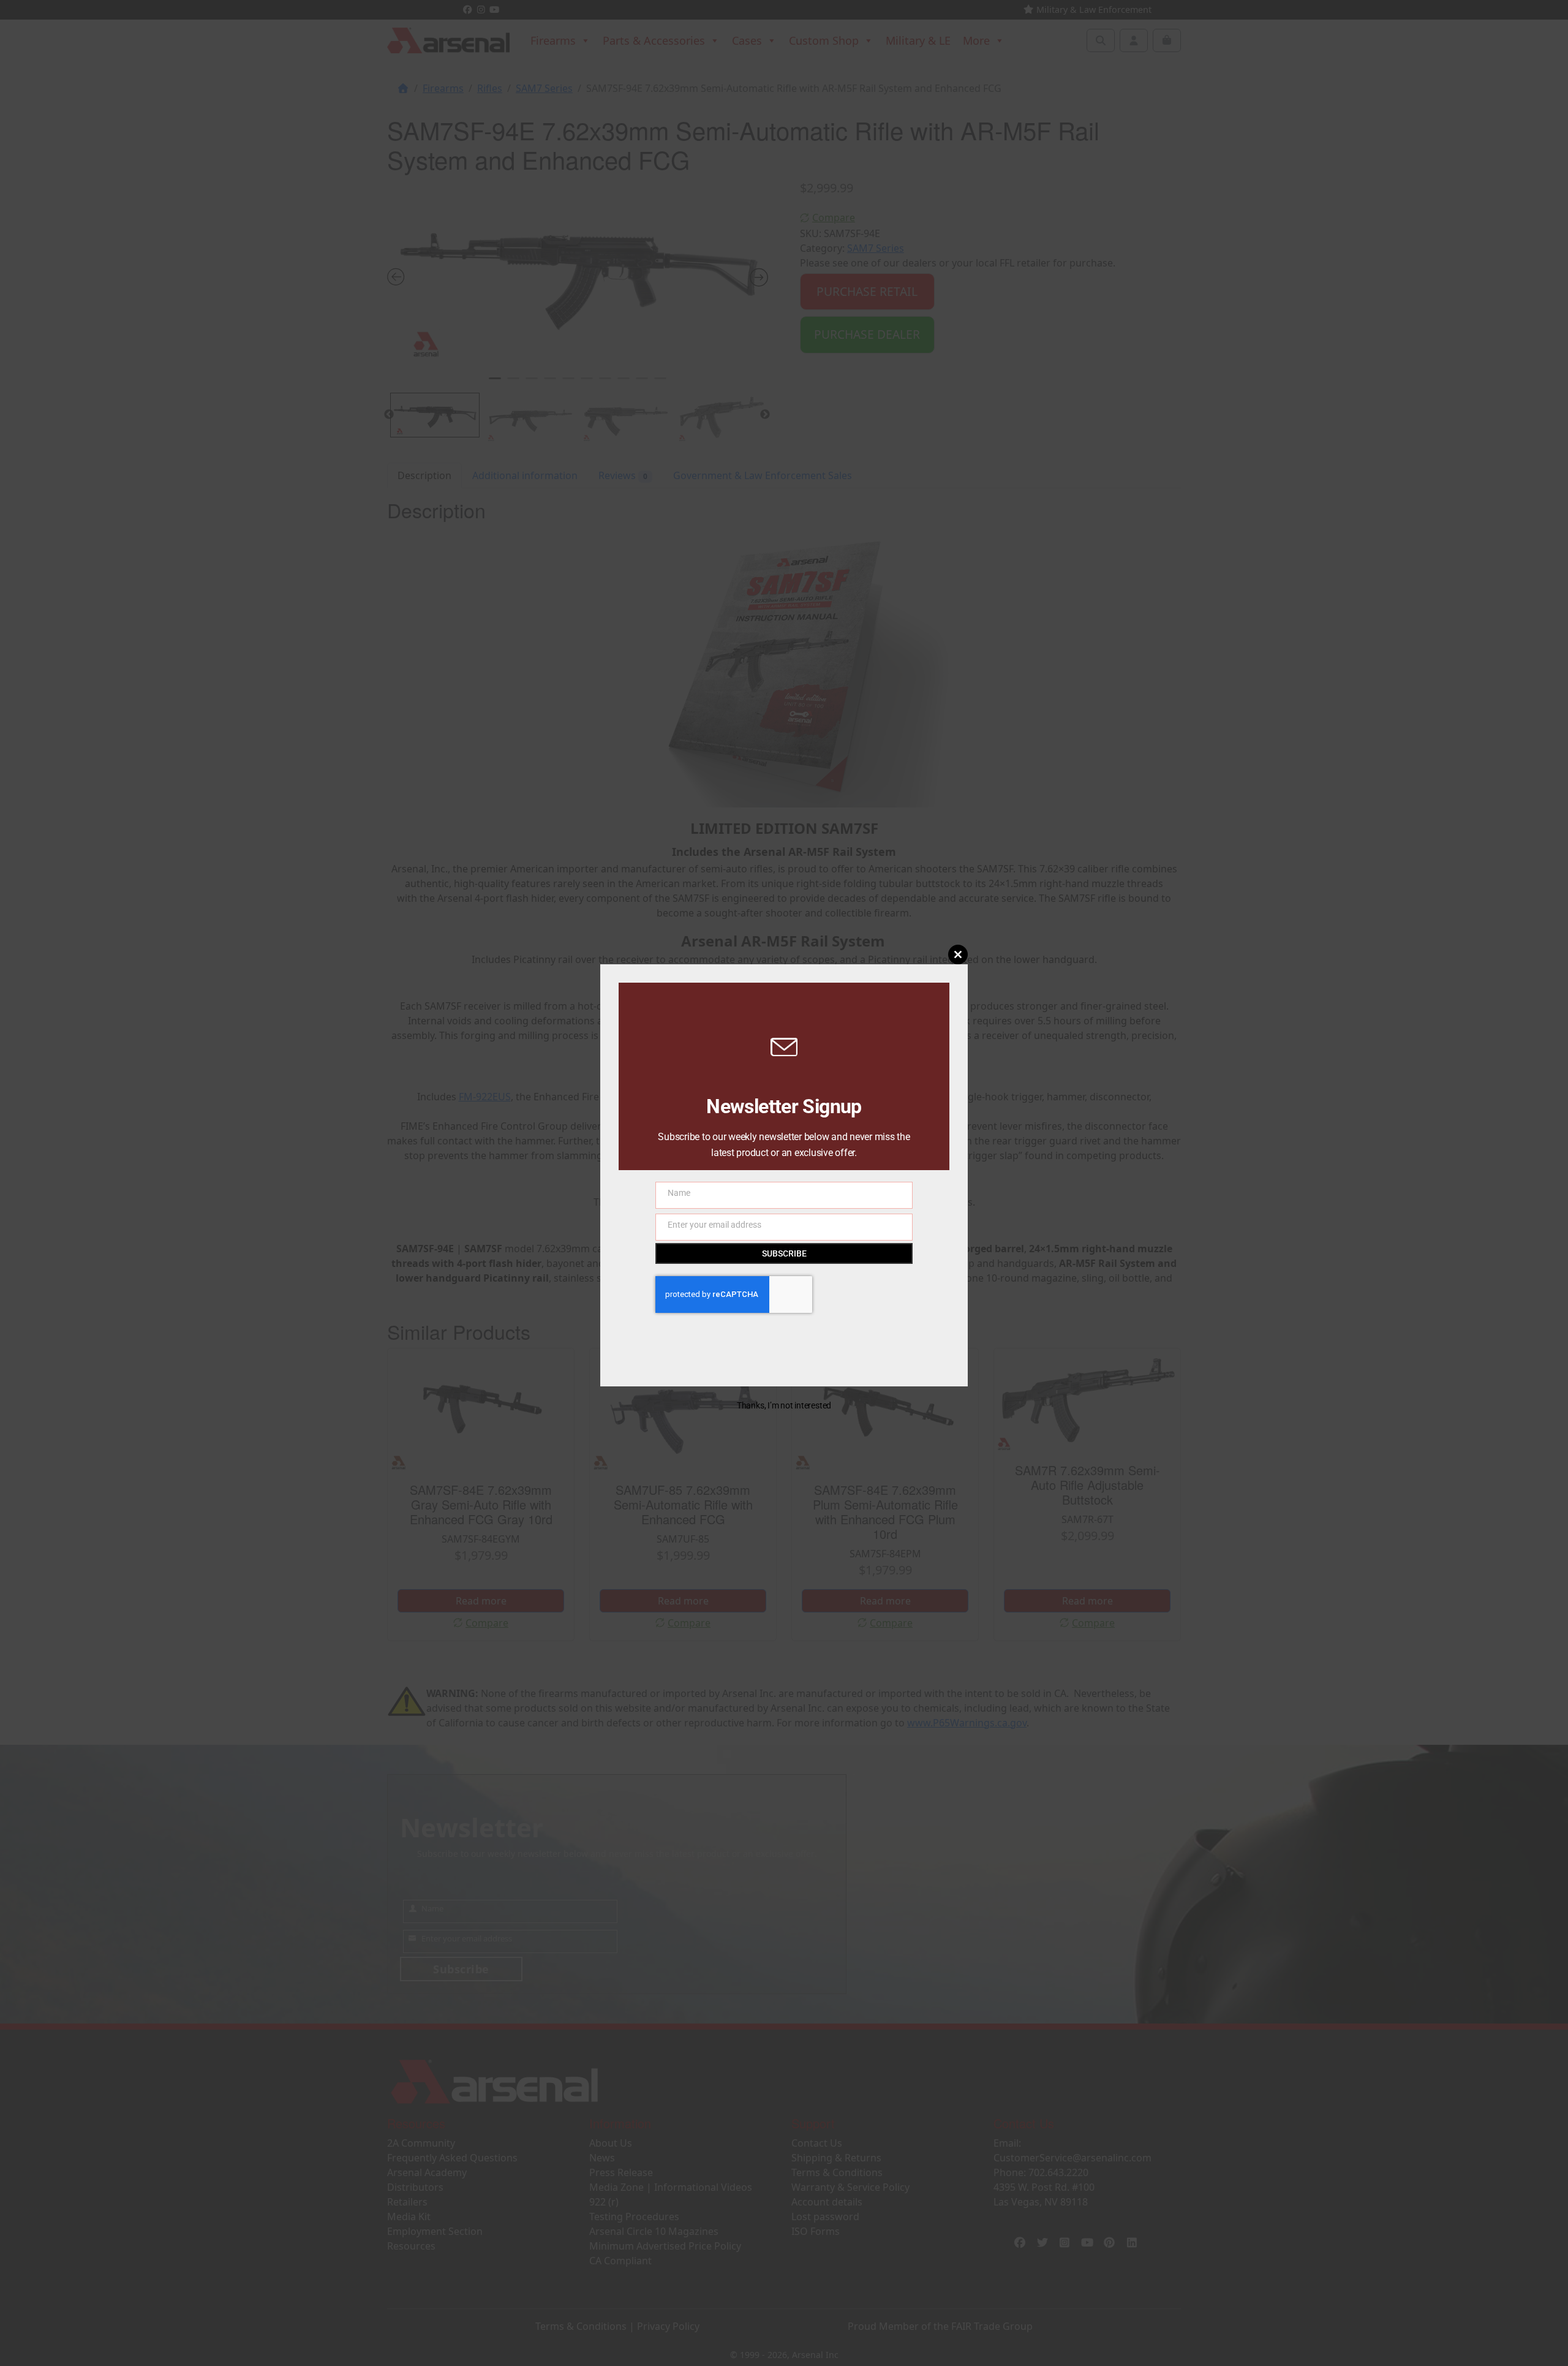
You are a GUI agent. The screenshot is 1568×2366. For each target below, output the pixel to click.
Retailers (407, 2202)
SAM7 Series (544, 88)
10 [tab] (660, 384)
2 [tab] (513, 384)
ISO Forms (816, 2231)
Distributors (415, 2187)
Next (765, 415)
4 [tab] (550, 384)
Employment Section (435, 2231)
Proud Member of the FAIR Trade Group (940, 2326)
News (602, 2158)
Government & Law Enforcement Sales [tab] (763, 475)
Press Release (621, 2172)
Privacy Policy (668, 2326)
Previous (389, 415)
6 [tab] (587, 384)
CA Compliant (620, 2261)
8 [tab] (624, 384)
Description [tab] (424, 475)
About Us (611, 2143)
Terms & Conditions (837, 2172)
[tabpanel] (578, 274)
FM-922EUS (485, 1097)
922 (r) (604, 2202)
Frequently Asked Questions (452, 2158)
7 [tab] (605, 384)
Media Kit (409, 2217)
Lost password (825, 2217)
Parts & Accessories (654, 40)
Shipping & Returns (836, 2158)
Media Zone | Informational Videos (671, 2187)
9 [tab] (642, 384)
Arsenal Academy (427, 2172)
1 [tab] (495, 384)
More (976, 40)
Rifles (490, 88)
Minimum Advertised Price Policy (665, 2246)
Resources (411, 2246)
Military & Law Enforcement (1093, 9)
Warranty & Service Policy (850, 2187)
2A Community (421, 2143)
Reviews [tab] (623, 475)
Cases (747, 40)
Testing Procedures (634, 2217)
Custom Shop (824, 40)
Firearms (553, 40)
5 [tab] (568, 384)
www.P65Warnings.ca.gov (967, 1723)
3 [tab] (532, 384)
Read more (481, 1601)
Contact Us (817, 2143)
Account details (827, 2202)
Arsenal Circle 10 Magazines (654, 2231)
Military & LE (918, 40)
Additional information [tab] (525, 475)
